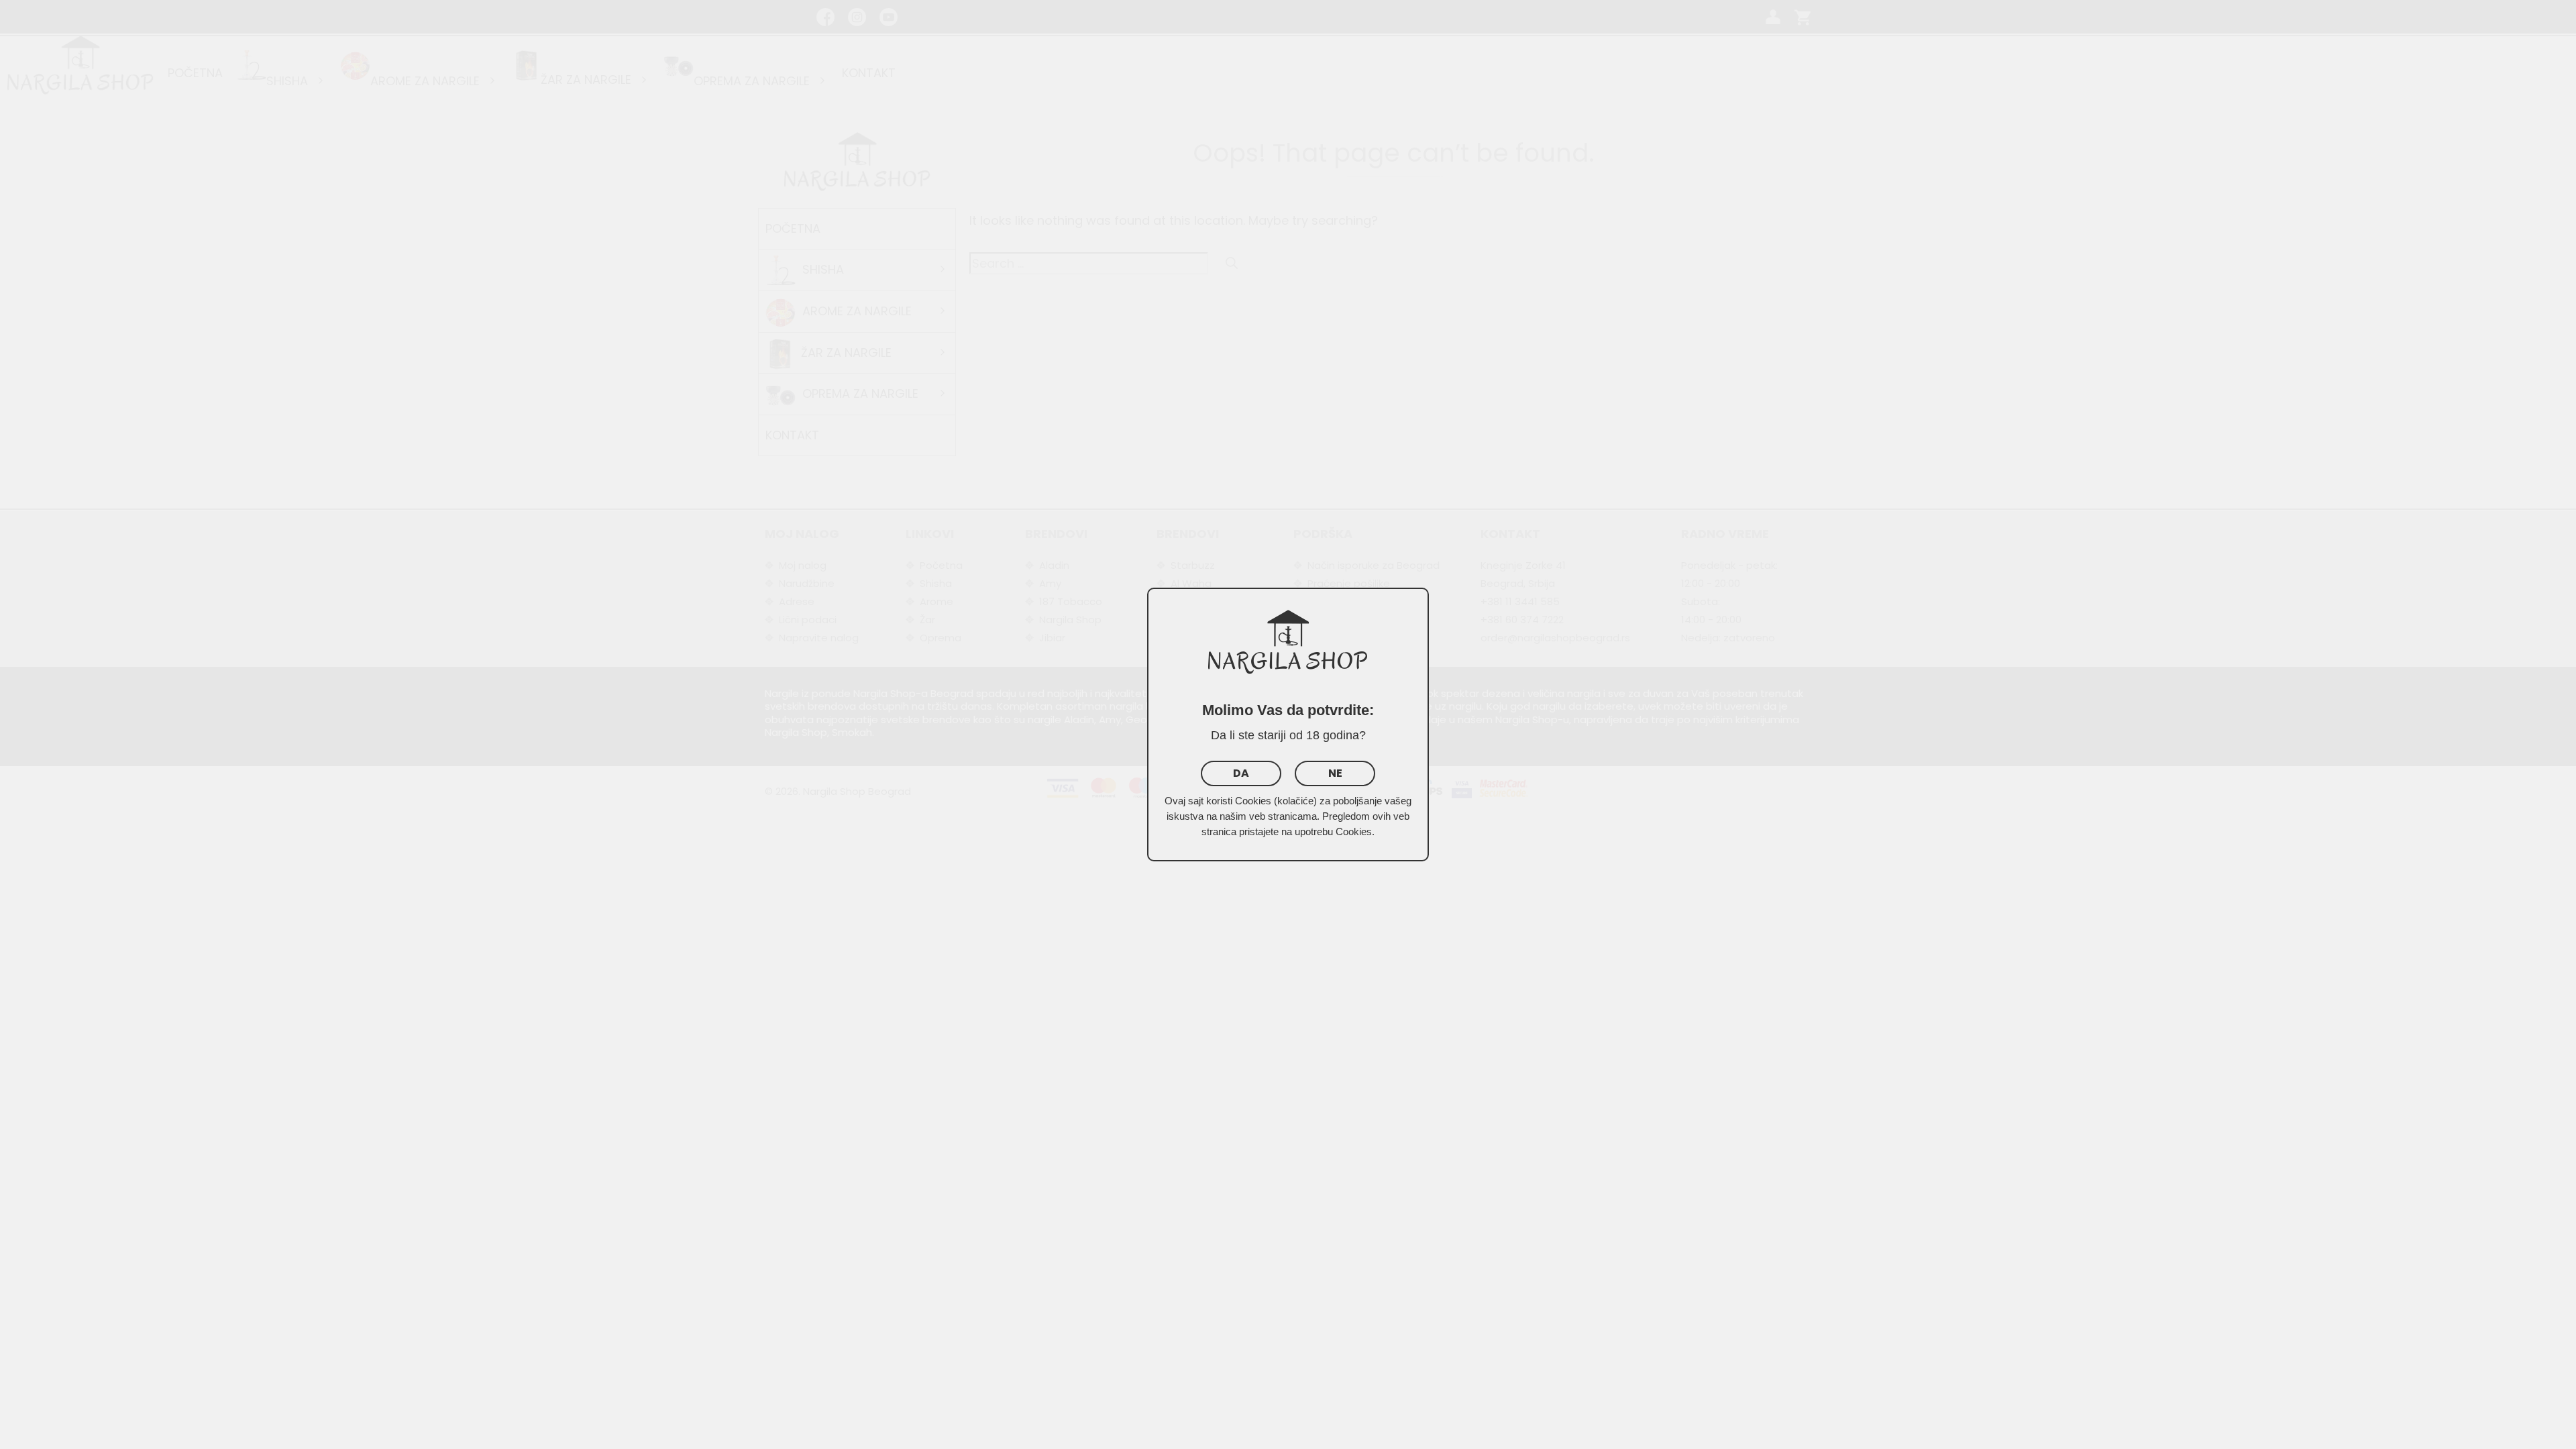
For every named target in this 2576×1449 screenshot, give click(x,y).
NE (1335, 773)
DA (1241, 773)
